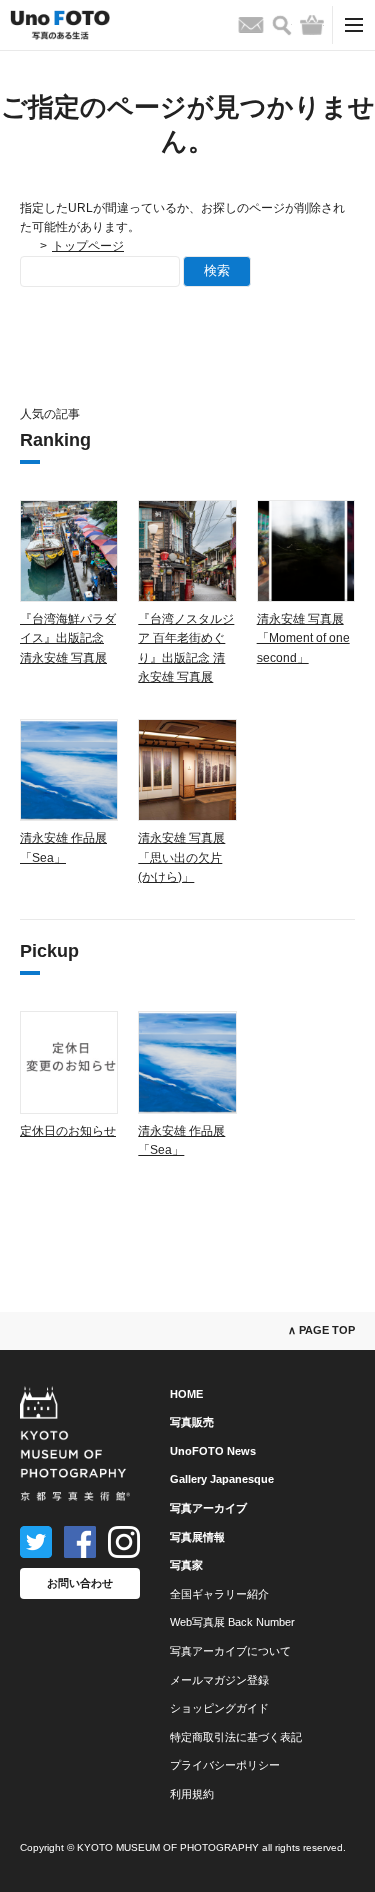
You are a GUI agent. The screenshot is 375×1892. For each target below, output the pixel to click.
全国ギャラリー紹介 (219, 1594)
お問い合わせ (80, 1583)
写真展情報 (197, 1537)
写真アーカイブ (208, 1508)
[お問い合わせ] (251, 25)
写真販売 (192, 1422)
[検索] (282, 25)
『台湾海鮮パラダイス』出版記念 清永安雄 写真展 (68, 638)
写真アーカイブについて (230, 1651)
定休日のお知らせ (68, 1131)
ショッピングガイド (219, 1708)
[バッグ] (312, 25)
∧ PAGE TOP (321, 1330)
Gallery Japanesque (222, 1479)
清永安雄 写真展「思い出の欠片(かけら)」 (181, 857)
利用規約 (192, 1794)
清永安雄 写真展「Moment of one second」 (303, 638)
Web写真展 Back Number (232, 1622)
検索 (217, 270)
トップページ (88, 246)
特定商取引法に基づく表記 (236, 1737)
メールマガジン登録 (219, 1680)
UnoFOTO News (213, 1451)
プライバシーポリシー (225, 1765)
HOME (186, 1394)
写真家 (186, 1565)
